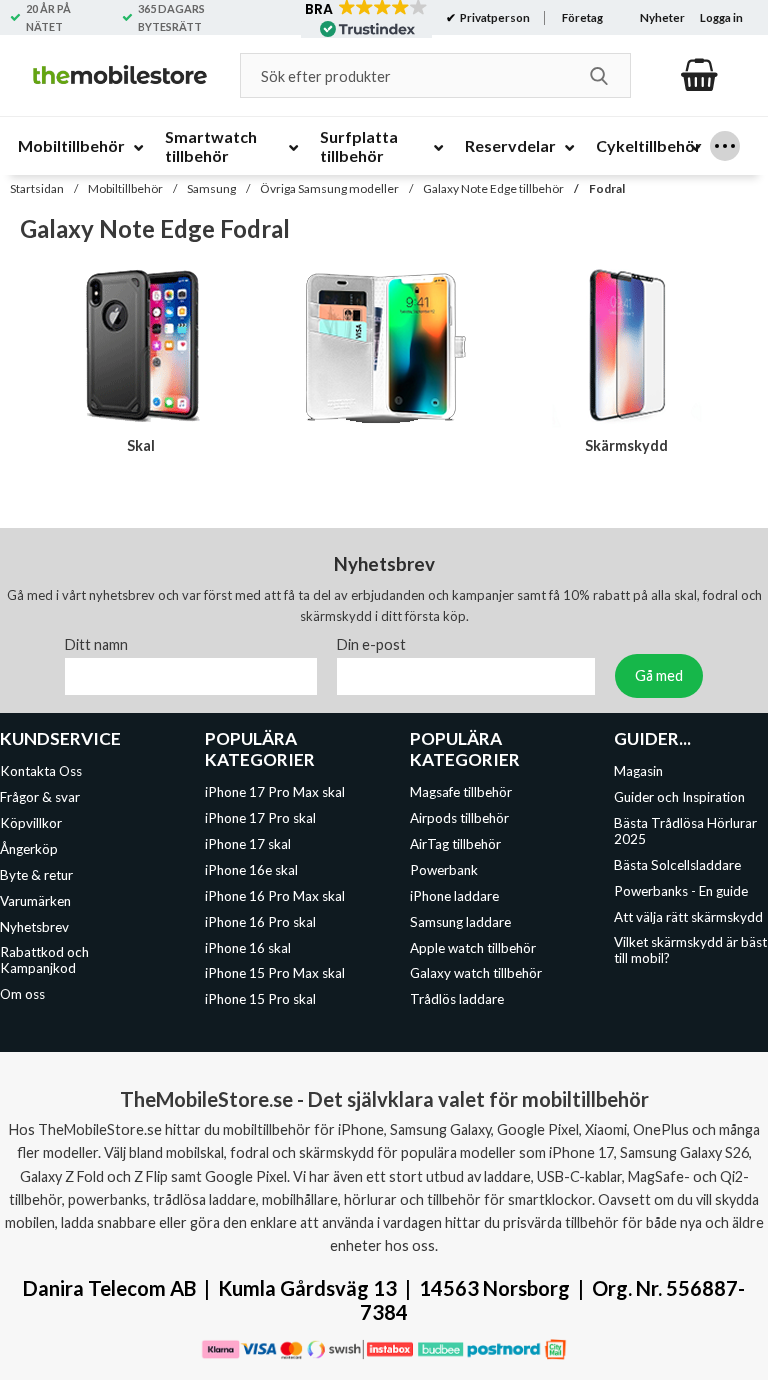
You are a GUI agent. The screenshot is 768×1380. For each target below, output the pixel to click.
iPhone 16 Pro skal (260, 922)
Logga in (721, 17)
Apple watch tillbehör (473, 948)
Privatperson (494, 17)
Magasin (638, 772)
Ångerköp (29, 849)
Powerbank (444, 870)
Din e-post (371, 645)
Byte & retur (36, 875)
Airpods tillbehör (459, 819)
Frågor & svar (40, 798)
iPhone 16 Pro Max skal (275, 896)
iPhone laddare (454, 896)
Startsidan (37, 188)
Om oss (22, 994)
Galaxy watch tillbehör (476, 974)
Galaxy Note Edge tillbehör (493, 188)
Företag (582, 17)
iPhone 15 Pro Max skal (275, 974)
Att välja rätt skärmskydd (688, 917)
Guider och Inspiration (679, 798)
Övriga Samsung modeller (329, 188)
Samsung (211, 188)
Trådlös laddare (457, 999)
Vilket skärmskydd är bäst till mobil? (690, 951)
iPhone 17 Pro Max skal (275, 793)
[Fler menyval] (725, 146)
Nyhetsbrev (34, 927)
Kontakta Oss (41, 772)
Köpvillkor (31, 823)
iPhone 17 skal (248, 844)
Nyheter (662, 17)
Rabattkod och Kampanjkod (44, 961)
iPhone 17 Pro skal (260, 819)
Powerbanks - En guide (681, 891)
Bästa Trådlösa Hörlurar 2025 (685, 831)
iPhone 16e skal (251, 870)
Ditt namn (96, 645)
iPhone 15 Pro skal (260, 999)
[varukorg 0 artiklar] (699, 75)
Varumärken (35, 901)
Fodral (607, 188)
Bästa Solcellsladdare (677, 865)
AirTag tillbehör (455, 844)
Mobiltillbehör (125, 188)
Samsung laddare (460, 922)
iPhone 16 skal (248, 948)
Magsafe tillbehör (461, 793)
